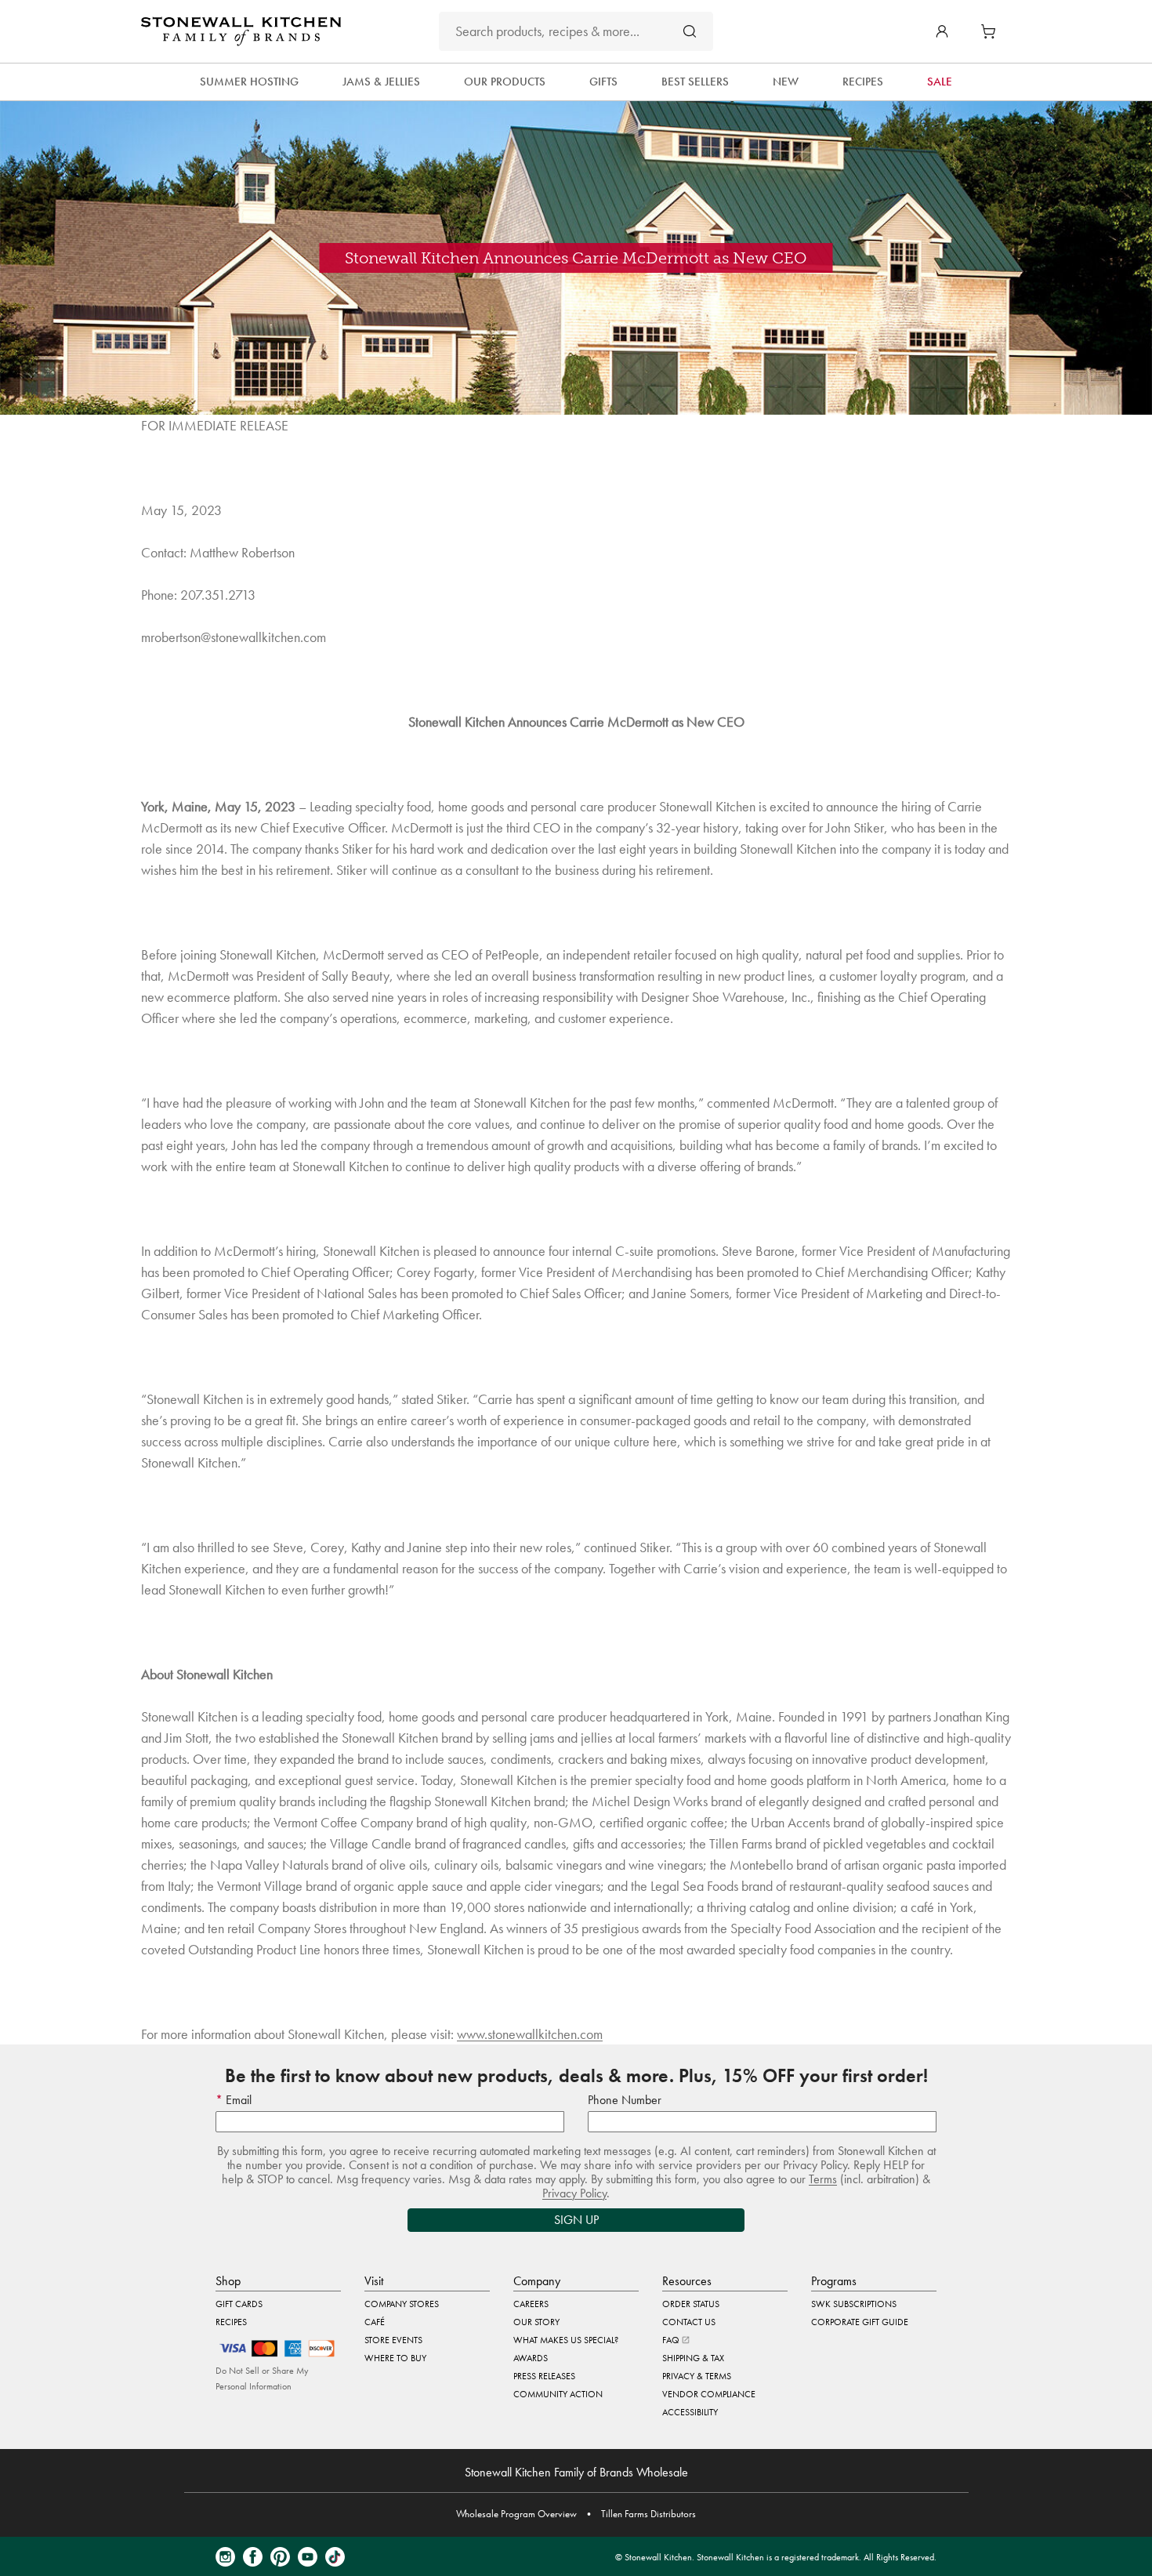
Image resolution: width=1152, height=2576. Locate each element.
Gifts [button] (603, 82)
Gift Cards (239, 2304)
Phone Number (625, 2100)
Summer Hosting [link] (249, 82)
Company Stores (402, 2304)
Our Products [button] (505, 82)
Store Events (393, 2340)
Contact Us (689, 2322)
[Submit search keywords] (690, 31)
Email (237, 2100)
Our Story (536, 2322)
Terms (823, 2179)
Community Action (558, 2394)
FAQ (672, 2340)
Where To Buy (395, 2358)
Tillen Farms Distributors (648, 2514)
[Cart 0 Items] (992, 31)
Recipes (231, 2322)
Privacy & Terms (697, 2376)
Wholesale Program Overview (516, 2514)
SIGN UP (576, 2220)
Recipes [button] (863, 82)
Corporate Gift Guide (860, 2322)
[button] (942, 31)
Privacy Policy (574, 2193)
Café (375, 2322)
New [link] (786, 82)
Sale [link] (940, 82)
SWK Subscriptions (854, 2304)
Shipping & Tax (693, 2358)
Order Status (691, 2304)
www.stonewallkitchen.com (530, 2034)
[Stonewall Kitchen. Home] (241, 31)
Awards (531, 2358)
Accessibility (690, 2412)
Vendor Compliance (709, 2394)
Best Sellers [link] (695, 82)
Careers (531, 2304)
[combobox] (576, 31)
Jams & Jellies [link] (381, 82)
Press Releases (544, 2376)
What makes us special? (566, 2340)
